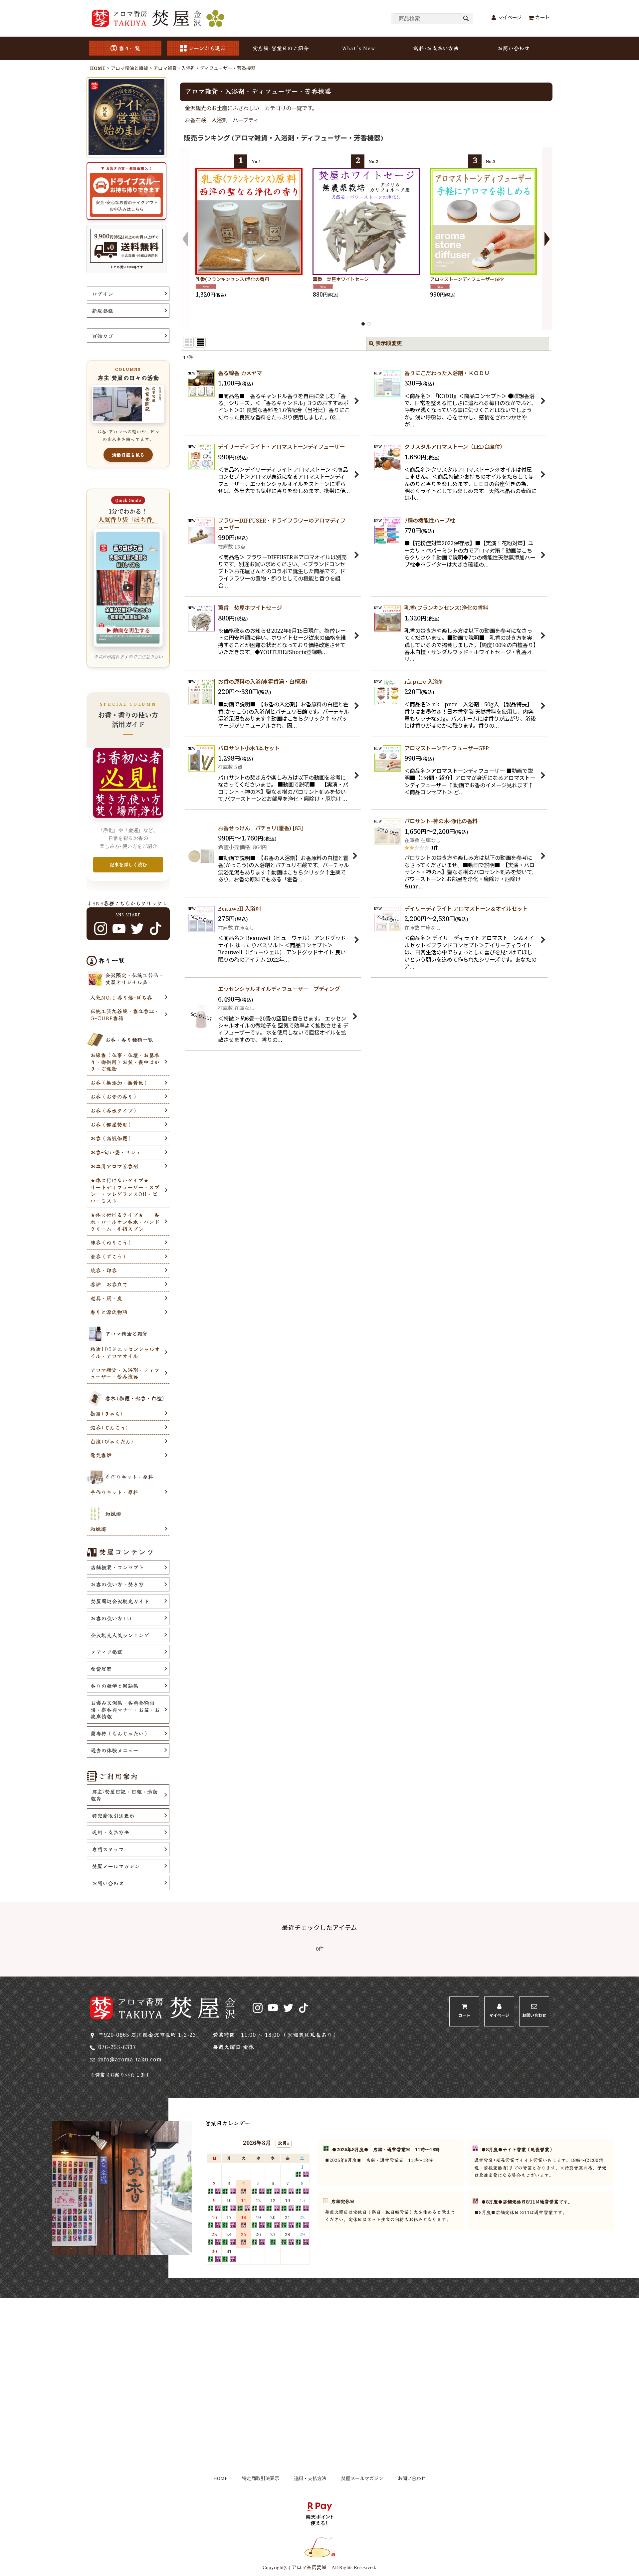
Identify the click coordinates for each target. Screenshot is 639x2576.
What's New (358, 48)
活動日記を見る (128, 455)
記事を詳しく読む (128, 864)
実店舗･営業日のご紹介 (281, 48)
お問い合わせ (514, 48)
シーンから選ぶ (207, 48)
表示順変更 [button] (389, 344)
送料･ (436, 48)
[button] (185, 239)
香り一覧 (129, 48)
